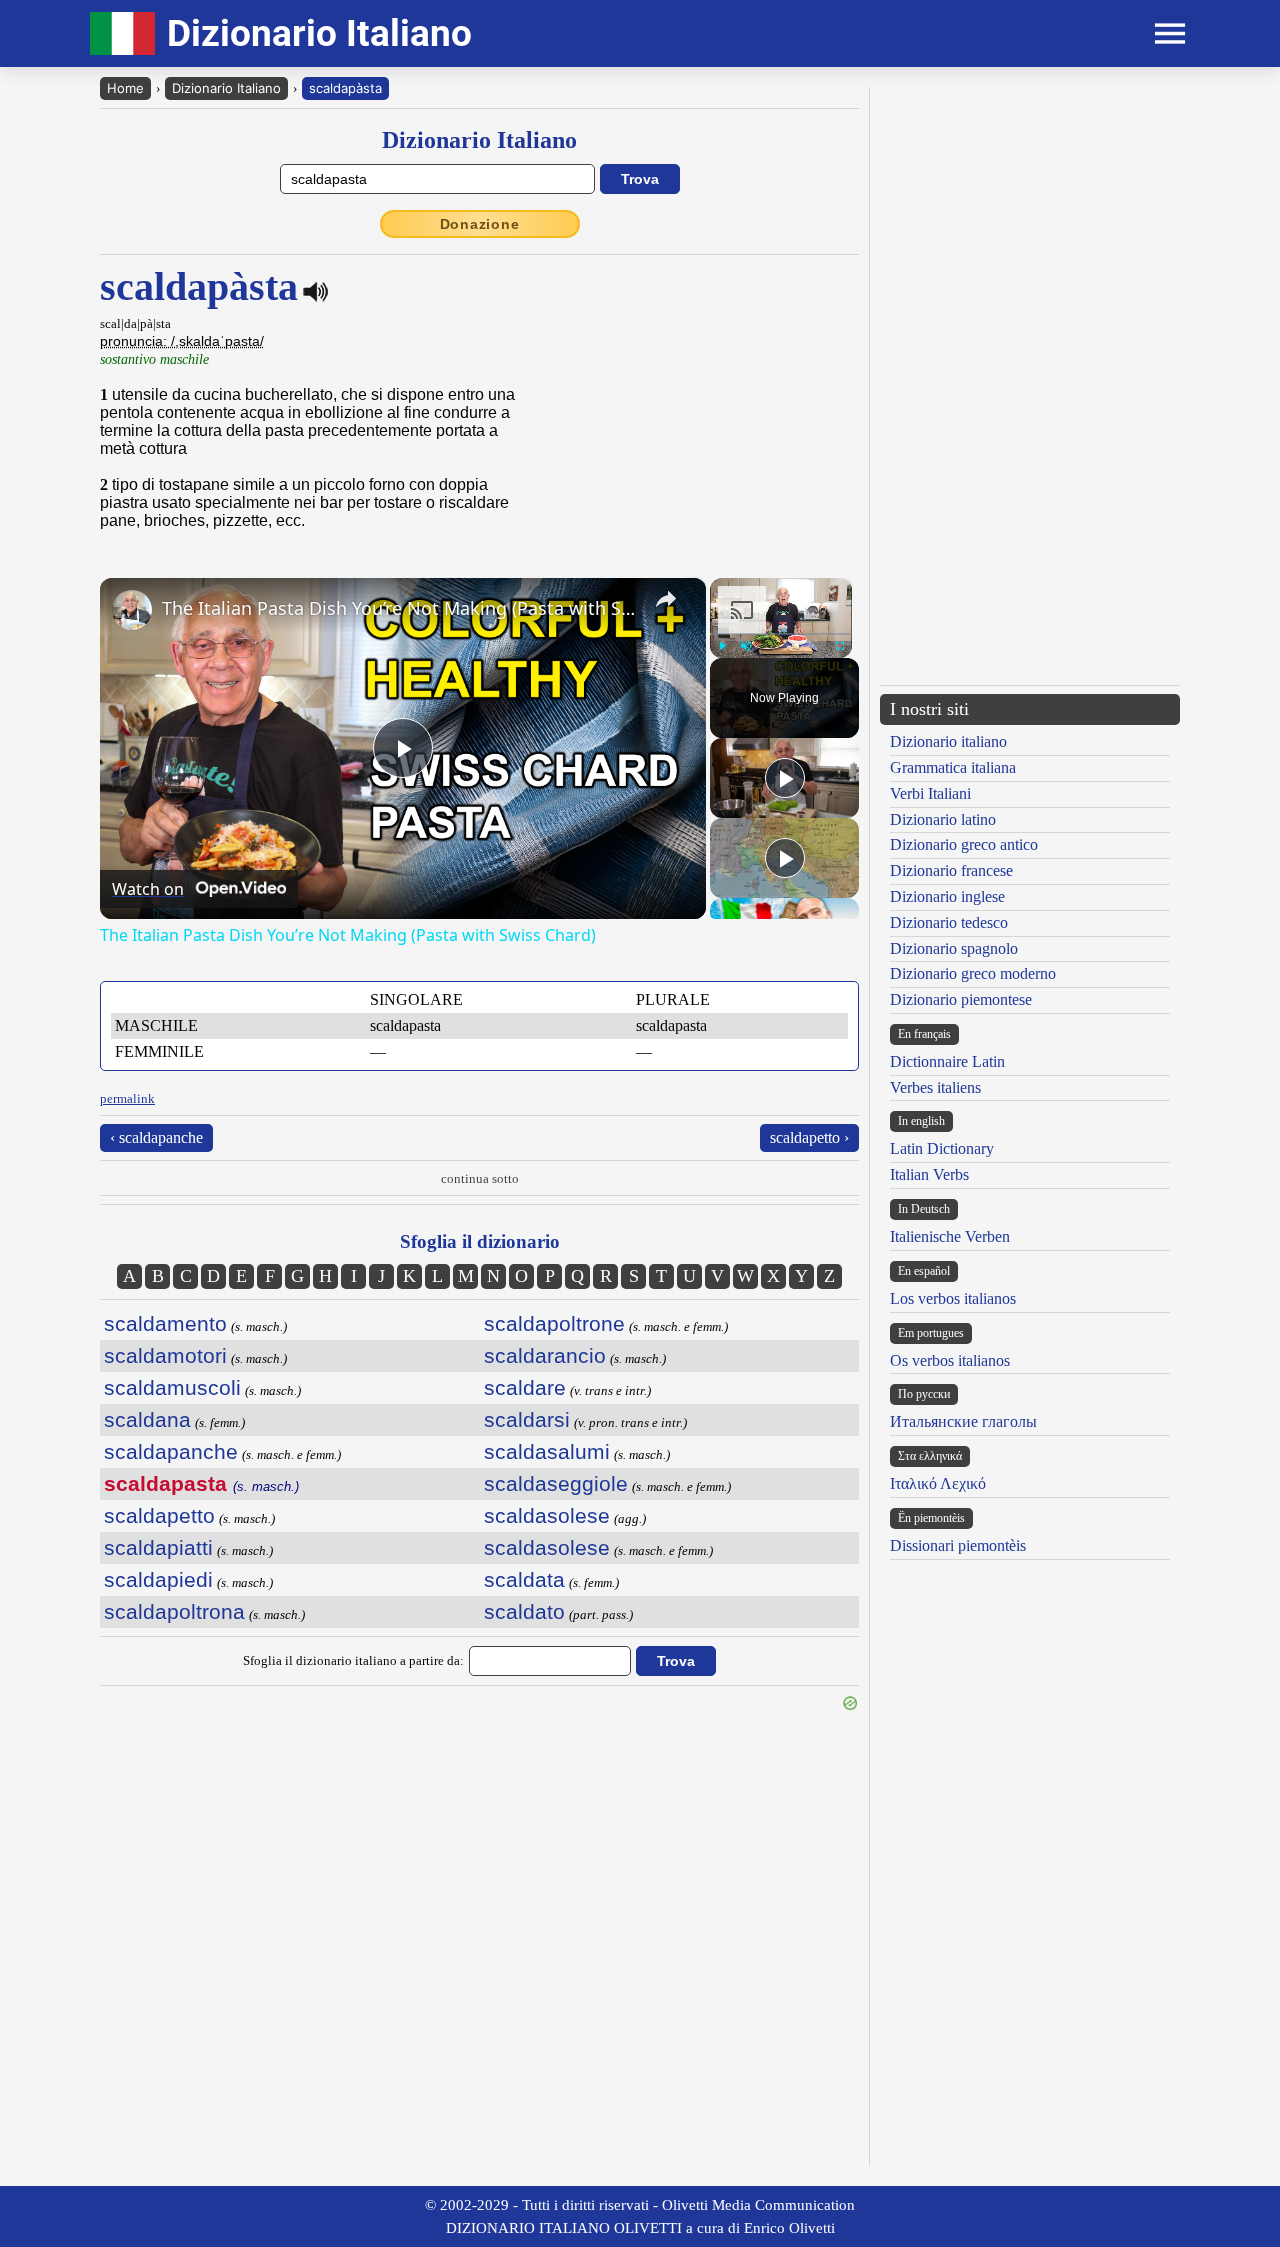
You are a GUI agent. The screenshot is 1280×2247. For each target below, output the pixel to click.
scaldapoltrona (174, 1611)
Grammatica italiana (953, 767)
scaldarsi (527, 1419)
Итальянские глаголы (963, 1421)
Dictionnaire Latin (947, 1061)
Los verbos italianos (953, 1298)
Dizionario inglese (947, 896)
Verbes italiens (935, 1087)
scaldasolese (547, 1515)
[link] (132, 610)
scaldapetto (159, 1515)
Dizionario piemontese (961, 999)
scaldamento (165, 1323)
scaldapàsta (345, 88)
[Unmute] (746, 646)
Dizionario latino (943, 819)
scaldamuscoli (172, 1387)
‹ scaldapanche (156, 1137)
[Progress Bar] (781, 634)
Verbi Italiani (930, 793)
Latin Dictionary (942, 1148)
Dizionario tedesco (949, 922)
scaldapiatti (158, 1547)
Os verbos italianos (950, 1360)
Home (125, 88)
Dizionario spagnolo (954, 948)
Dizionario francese (951, 870)
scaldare (525, 1387)
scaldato (524, 1611)
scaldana (147, 1419)
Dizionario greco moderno (973, 973)
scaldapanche (171, 1451)
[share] (666, 599)
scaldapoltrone (554, 1323)
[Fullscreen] (840, 646)
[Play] (722, 646)
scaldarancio (545, 1355)
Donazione (480, 224)
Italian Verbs (929, 1174)
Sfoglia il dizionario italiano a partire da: (353, 1660)
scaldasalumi (547, 1451)
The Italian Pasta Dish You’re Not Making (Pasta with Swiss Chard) (400, 608)
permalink (127, 1098)
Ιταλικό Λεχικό (938, 1483)
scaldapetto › (809, 1137)
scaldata (524, 1579)
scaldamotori (165, 1355)
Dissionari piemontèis (958, 1545)
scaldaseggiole (556, 1483)
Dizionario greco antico (964, 844)
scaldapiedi (158, 1579)
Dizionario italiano (948, 741)
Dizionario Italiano (226, 88)
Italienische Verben (950, 1236)
